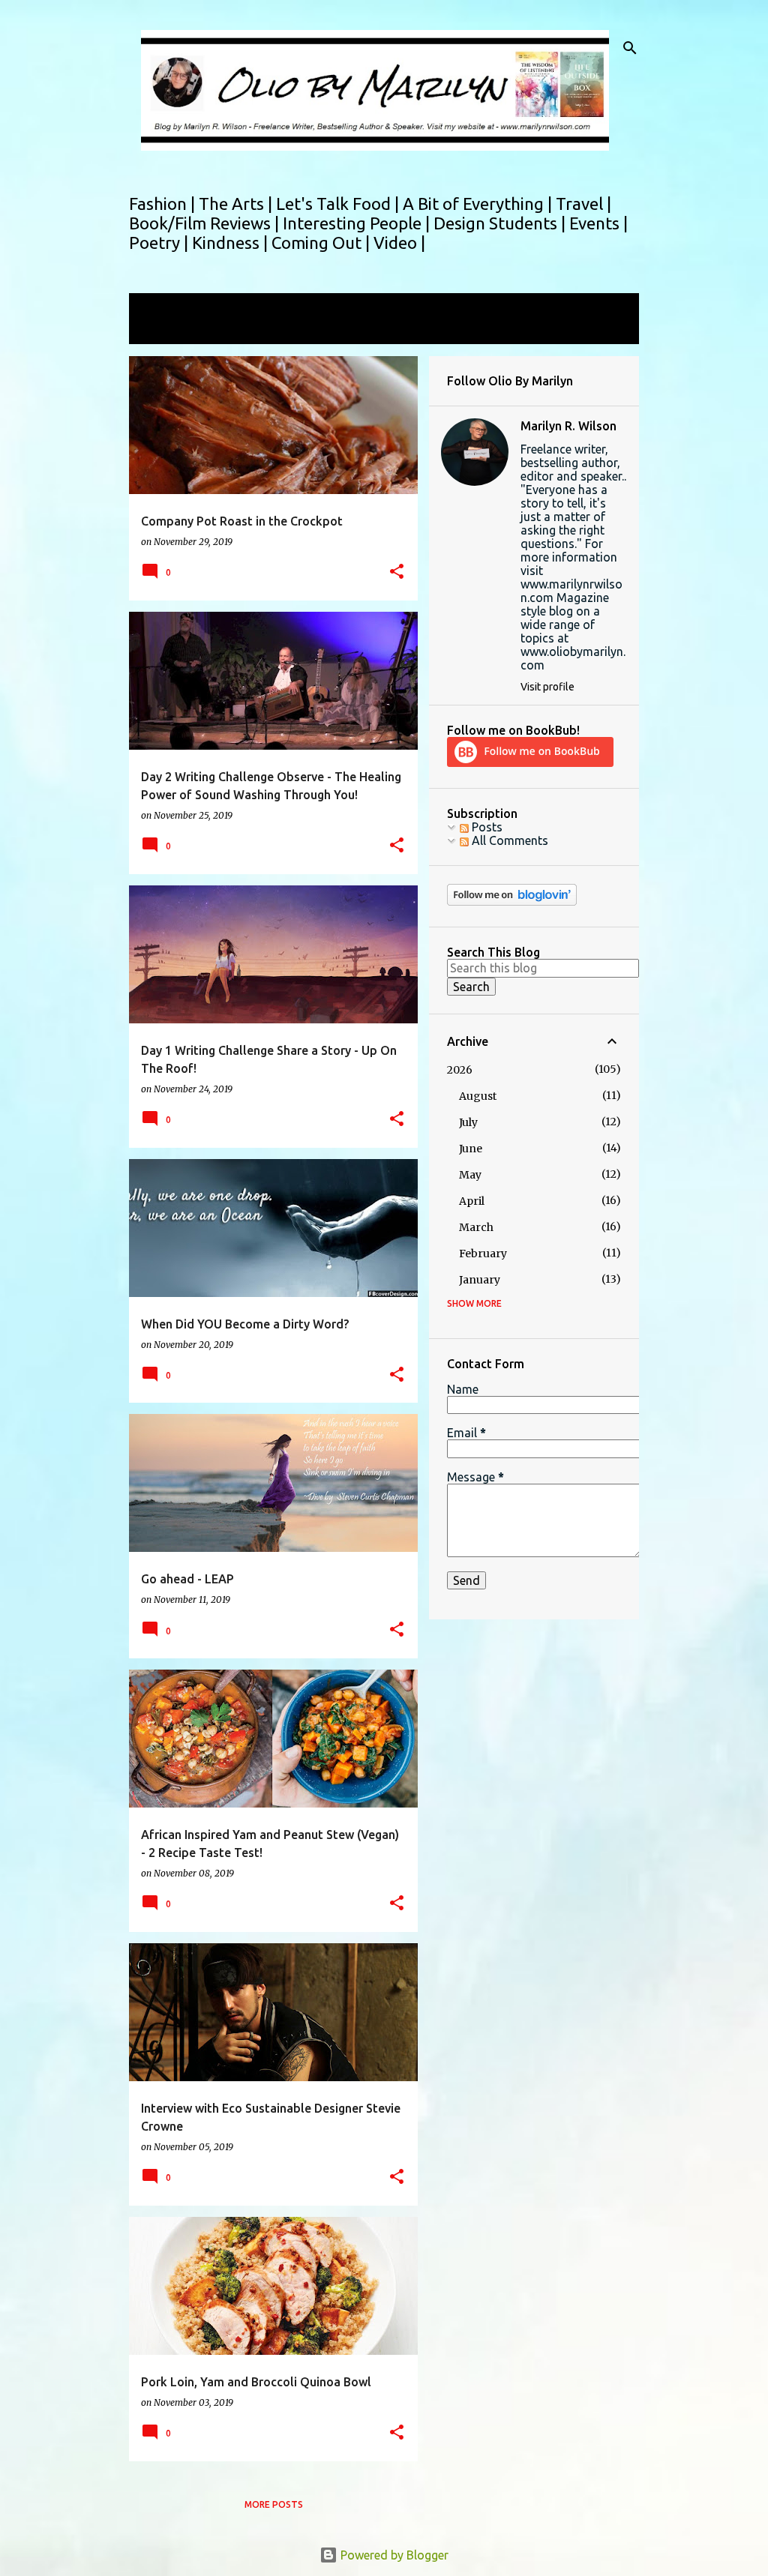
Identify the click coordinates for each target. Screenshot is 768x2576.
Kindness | (232, 243)
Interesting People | (358, 223)
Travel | (583, 204)
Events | (598, 223)
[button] (397, 572)
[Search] (630, 48)
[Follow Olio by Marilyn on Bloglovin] (512, 902)
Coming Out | (322, 243)
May (470, 1175)
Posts (486, 827)
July (468, 1122)
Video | (399, 243)
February (483, 1254)
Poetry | (160, 243)
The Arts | (237, 204)
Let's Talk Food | (339, 204)
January (480, 1280)
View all (160, 330)
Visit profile (547, 687)
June (471, 1149)
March (476, 1227)
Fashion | (164, 204)
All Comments (508, 840)
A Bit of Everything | (479, 204)
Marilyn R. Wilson (568, 426)
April (472, 1201)
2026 (460, 1070)
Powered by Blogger (393, 2555)
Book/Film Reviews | (206, 223)
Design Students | (501, 223)
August (478, 1096)
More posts (274, 2504)
